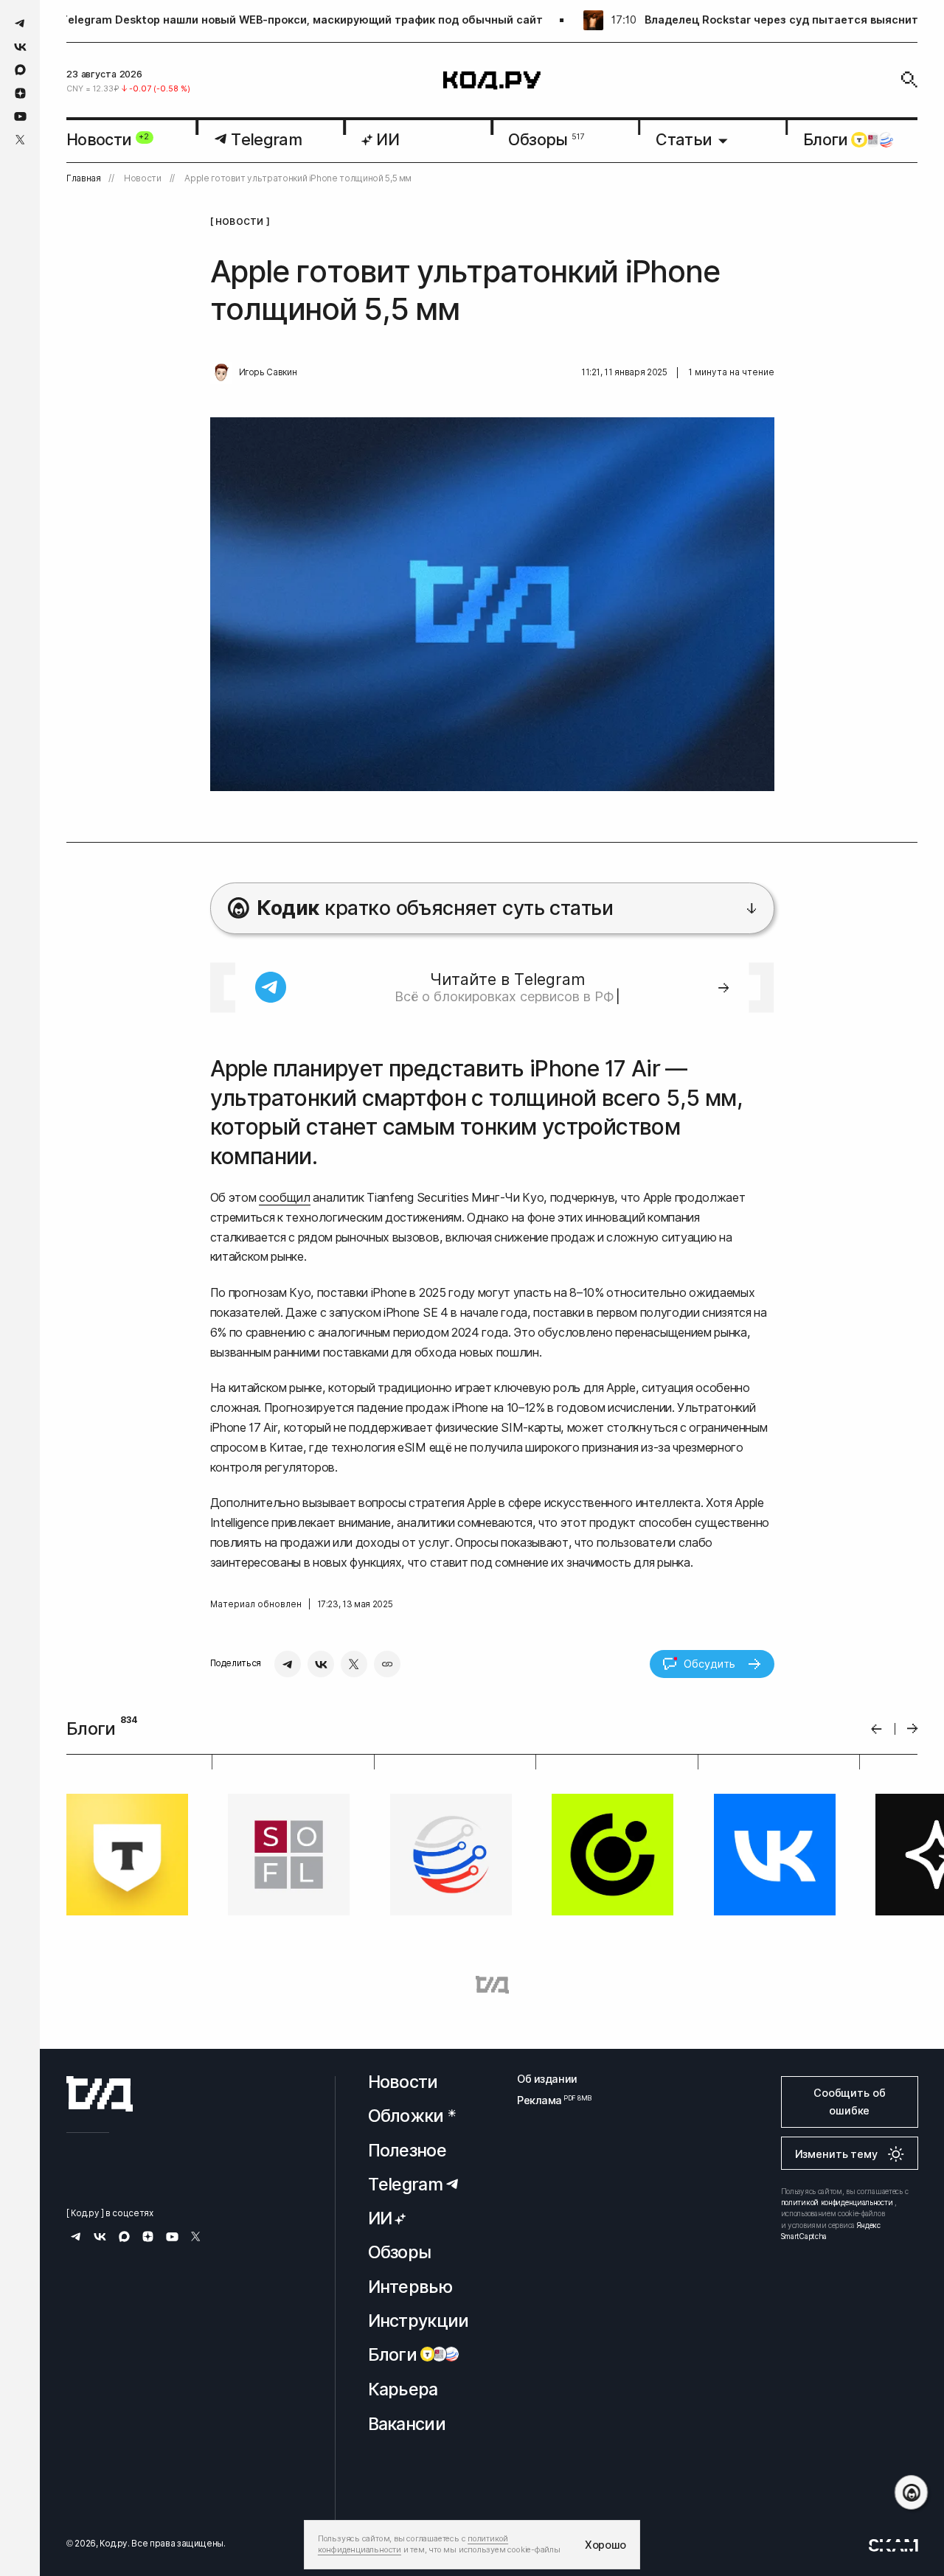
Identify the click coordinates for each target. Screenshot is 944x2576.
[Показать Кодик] (911, 2492)
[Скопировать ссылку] (387, 1664)
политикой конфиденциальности (837, 2202)
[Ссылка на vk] (20, 47)
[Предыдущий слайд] (877, 1729)
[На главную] (492, 80)
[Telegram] (288, 1664)
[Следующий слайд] (913, 1729)
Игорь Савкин (268, 372)
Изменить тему (836, 2154)
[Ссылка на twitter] (20, 140)
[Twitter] (354, 1664)
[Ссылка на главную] (100, 2094)
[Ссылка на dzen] (20, 94)
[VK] (321, 1664)
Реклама (547, 2100)
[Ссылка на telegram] (20, 23)
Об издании (547, 2079)
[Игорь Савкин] (221, 373)
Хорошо (605, 2545)
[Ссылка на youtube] (20, 116)
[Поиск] (909, 80)
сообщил (285, 1197)
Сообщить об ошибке (849, 2102)
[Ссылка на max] (20, 70)
